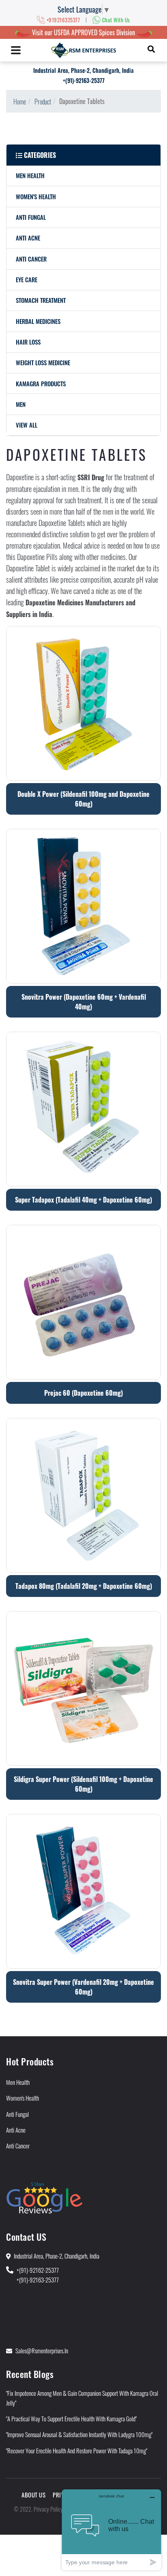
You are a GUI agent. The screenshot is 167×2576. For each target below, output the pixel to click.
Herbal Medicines (38, 321)
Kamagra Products (41, 383)
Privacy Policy (48, 2509)
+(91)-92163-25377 (84, 80)
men (21, 404)
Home (20, 102)
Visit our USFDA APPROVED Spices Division (83, 32)
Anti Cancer (31, 259)
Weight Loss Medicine (43, 362)
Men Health (30, 175)
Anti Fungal (31, 217)
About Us (33, 2495)
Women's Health (36, 196)
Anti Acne (28, 238)
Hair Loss (28, 342)
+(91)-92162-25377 (38, 2270)
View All (27, 425)
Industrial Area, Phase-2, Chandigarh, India (83, 70)
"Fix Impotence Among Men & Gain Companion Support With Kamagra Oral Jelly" (82, 2398)
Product (43, 102)
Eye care (27, 279)
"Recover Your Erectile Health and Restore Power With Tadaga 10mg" (77, 2450)
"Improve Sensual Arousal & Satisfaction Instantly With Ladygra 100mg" (79, 2434)
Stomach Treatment (41, 300)
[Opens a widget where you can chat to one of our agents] (111, 2530)
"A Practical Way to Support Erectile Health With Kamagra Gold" (71, 2418)
